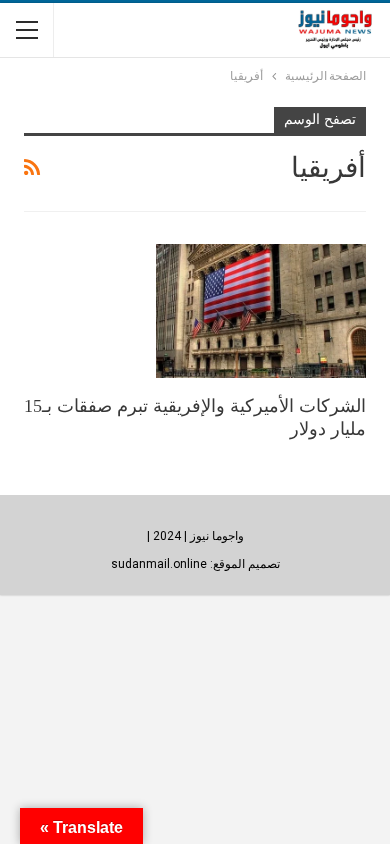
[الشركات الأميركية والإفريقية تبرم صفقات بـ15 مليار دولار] (261, 311)
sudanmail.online (159, 564)
